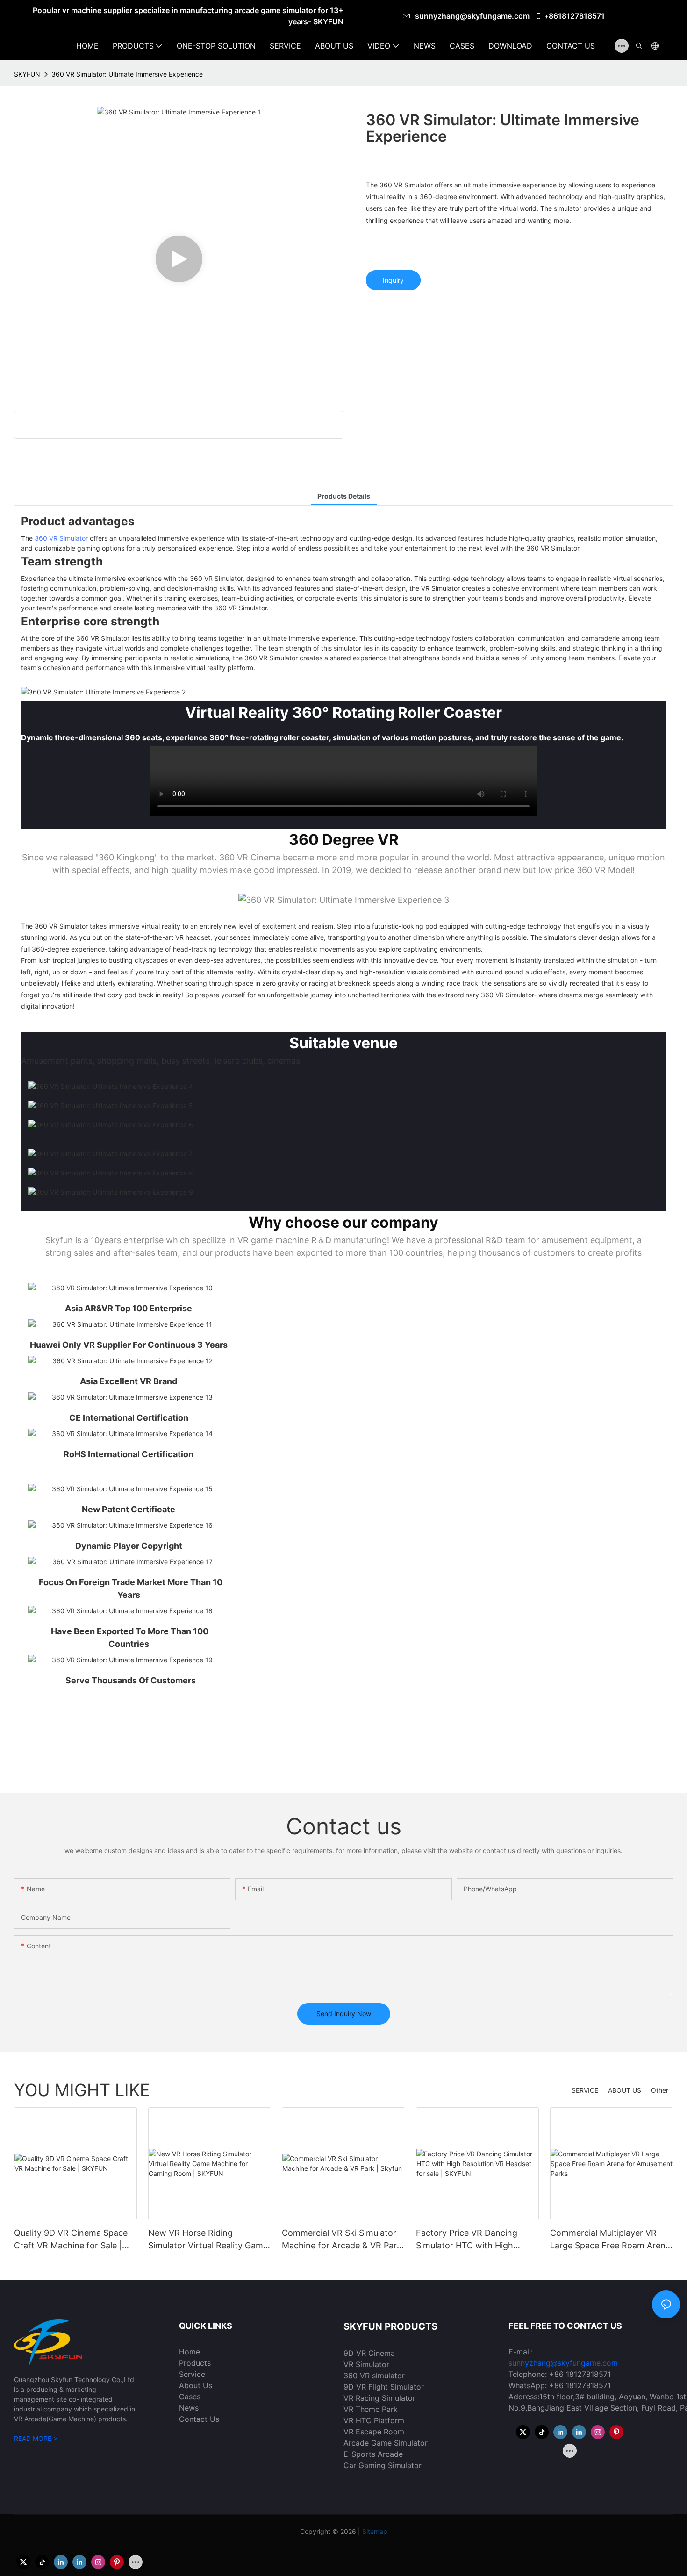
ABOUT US (625, 2090)
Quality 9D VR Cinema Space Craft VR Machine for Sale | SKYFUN (71, 2240)
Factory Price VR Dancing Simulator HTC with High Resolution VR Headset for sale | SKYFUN (477, 2240)
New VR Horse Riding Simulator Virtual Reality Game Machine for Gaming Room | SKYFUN (208, 2240)
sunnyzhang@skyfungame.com (473, 16)
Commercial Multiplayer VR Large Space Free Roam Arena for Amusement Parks (610, 2240)
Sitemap (375, 2531)
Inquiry (393, 280)
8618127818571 (577, 16)
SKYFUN (27, 74)
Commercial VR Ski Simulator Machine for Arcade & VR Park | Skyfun (342, 2240)
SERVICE (585, 2090)
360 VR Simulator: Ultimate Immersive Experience (127, 74)
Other (660, 2090)
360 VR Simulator (61, 538)
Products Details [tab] (344, 496)
